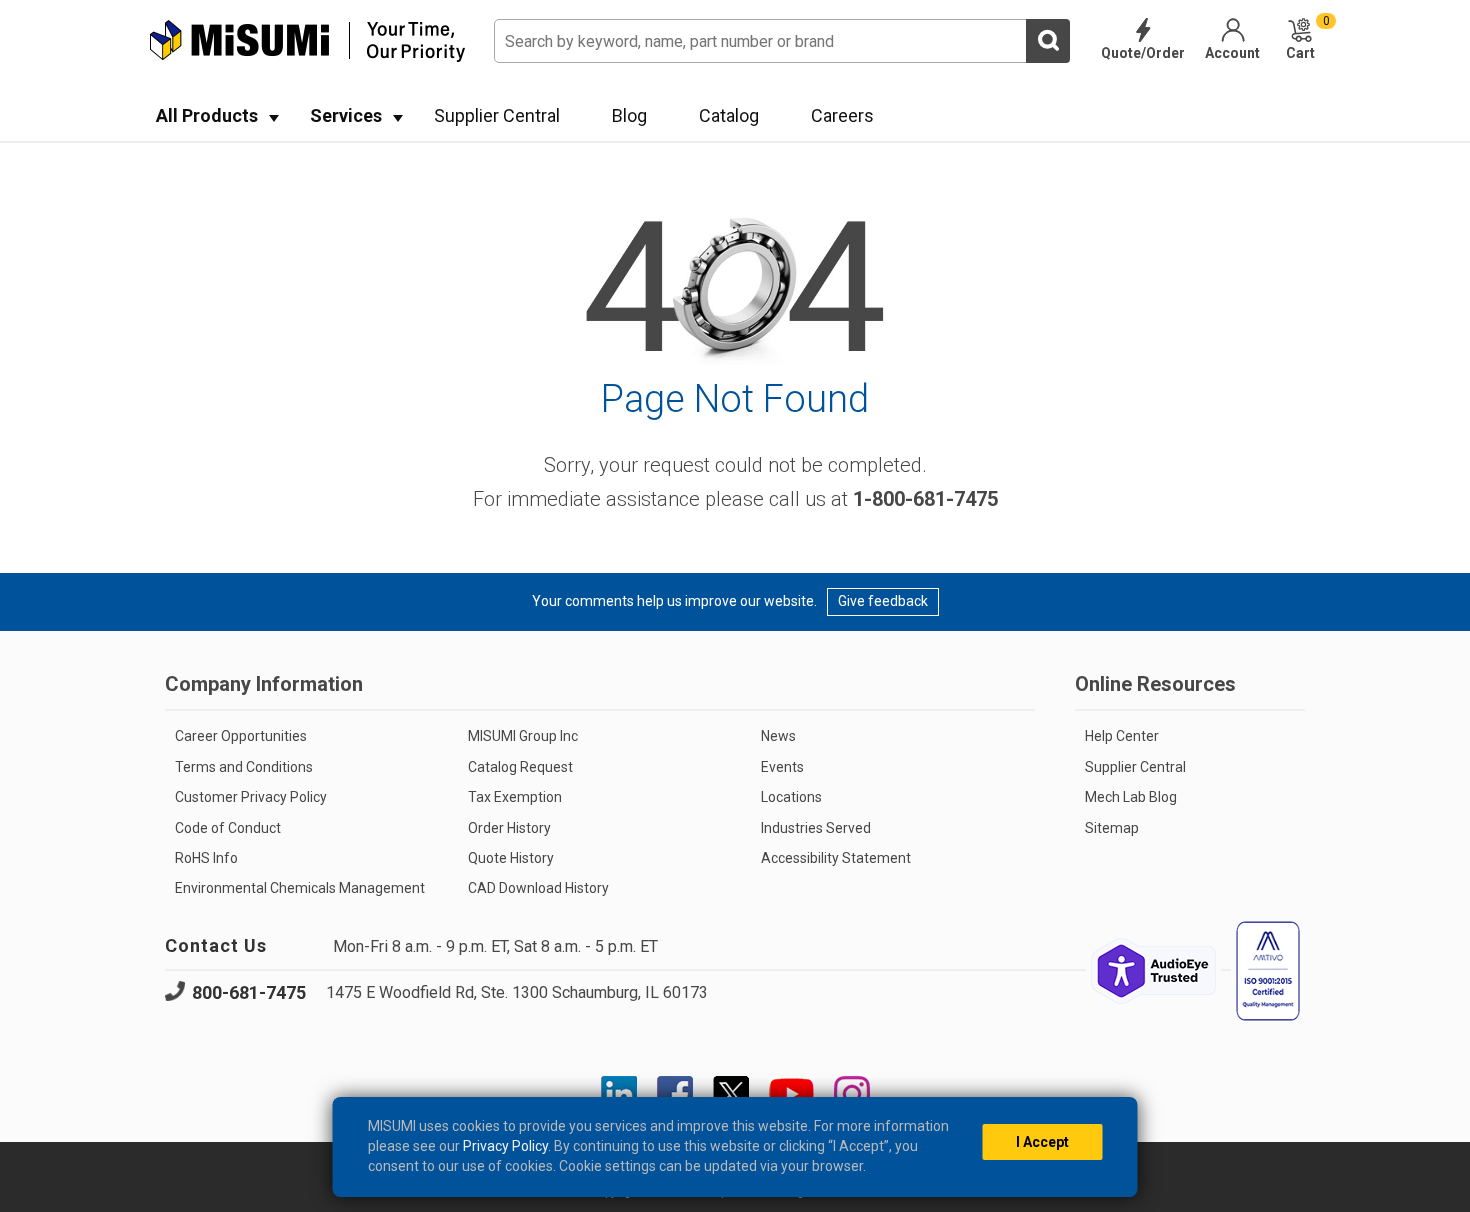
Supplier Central (497, 115)
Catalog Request (520, 767)
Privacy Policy (505, 1146)
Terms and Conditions (244, 767)
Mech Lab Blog (1131, 797)
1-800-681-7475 (925, 499)
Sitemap (1112, 828)
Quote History (511, 858)
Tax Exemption (515, 797)
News (778, 736)
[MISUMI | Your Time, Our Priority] (307, 41)
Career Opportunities (241, 736)
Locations (791, 797)
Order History (509, 828)
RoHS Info (206, 858)
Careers (842, 115)
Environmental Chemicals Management (300, 888)
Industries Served (816, 828)
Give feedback (883, 601)
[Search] (1048, 41)
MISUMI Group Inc (523, 736)
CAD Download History (538, 888)
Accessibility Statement (836, 858)
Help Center (1122, 736)
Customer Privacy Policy (251, 797)
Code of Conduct (228, 828)
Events (782, 767)
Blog (629, 115)
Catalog (729, 115)
